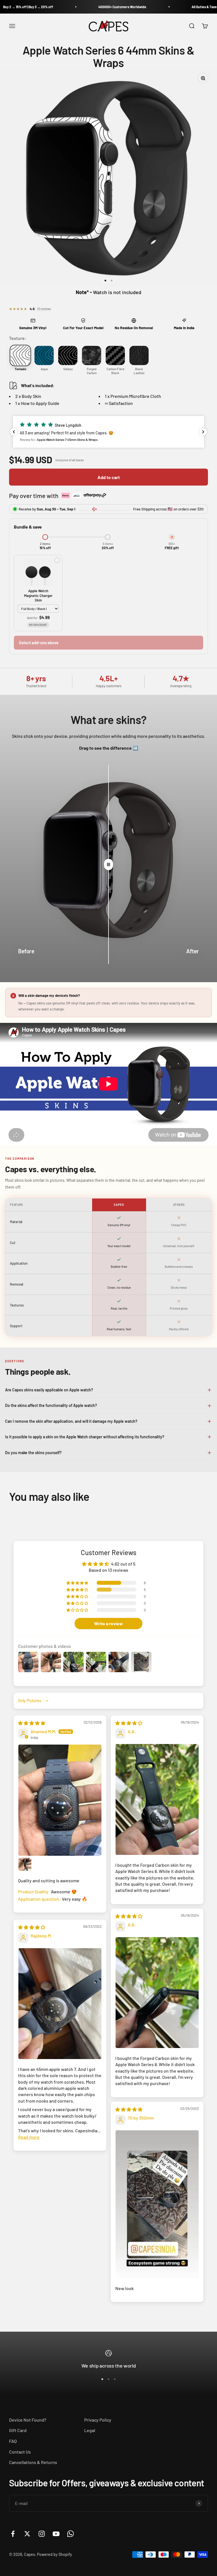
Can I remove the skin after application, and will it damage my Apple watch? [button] (71, 1421)
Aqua (44, 369)
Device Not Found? (28, 2420)
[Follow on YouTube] (56, 2534)
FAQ (13, 2441)
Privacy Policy (98, 2420)
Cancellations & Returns (33, 2462)
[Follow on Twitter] (27, 2534)
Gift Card (18, 2430)
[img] (32, 1723)
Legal (90, 2430)
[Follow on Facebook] (13, 2534)
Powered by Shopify (55, 2554)
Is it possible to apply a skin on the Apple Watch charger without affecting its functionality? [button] (85, 1437)
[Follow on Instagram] (42, 2534)
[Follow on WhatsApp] (70, 2534)
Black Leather (139, 371)
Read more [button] (29, 2137)
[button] (108, 432)
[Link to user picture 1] (60, 1800)
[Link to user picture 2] (25, 1864)
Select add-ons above (39, 643)
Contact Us (20, 2452)
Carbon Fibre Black (115, 371)
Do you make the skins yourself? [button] (33, 1453)
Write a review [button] (108, 1623)
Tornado (20, 369)
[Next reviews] (203, 432)
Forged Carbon (92, 371)
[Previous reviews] (14, 432)
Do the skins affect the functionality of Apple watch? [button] (51, 1405)
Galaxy (68, 369)
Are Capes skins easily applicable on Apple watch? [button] (49, 1390)
